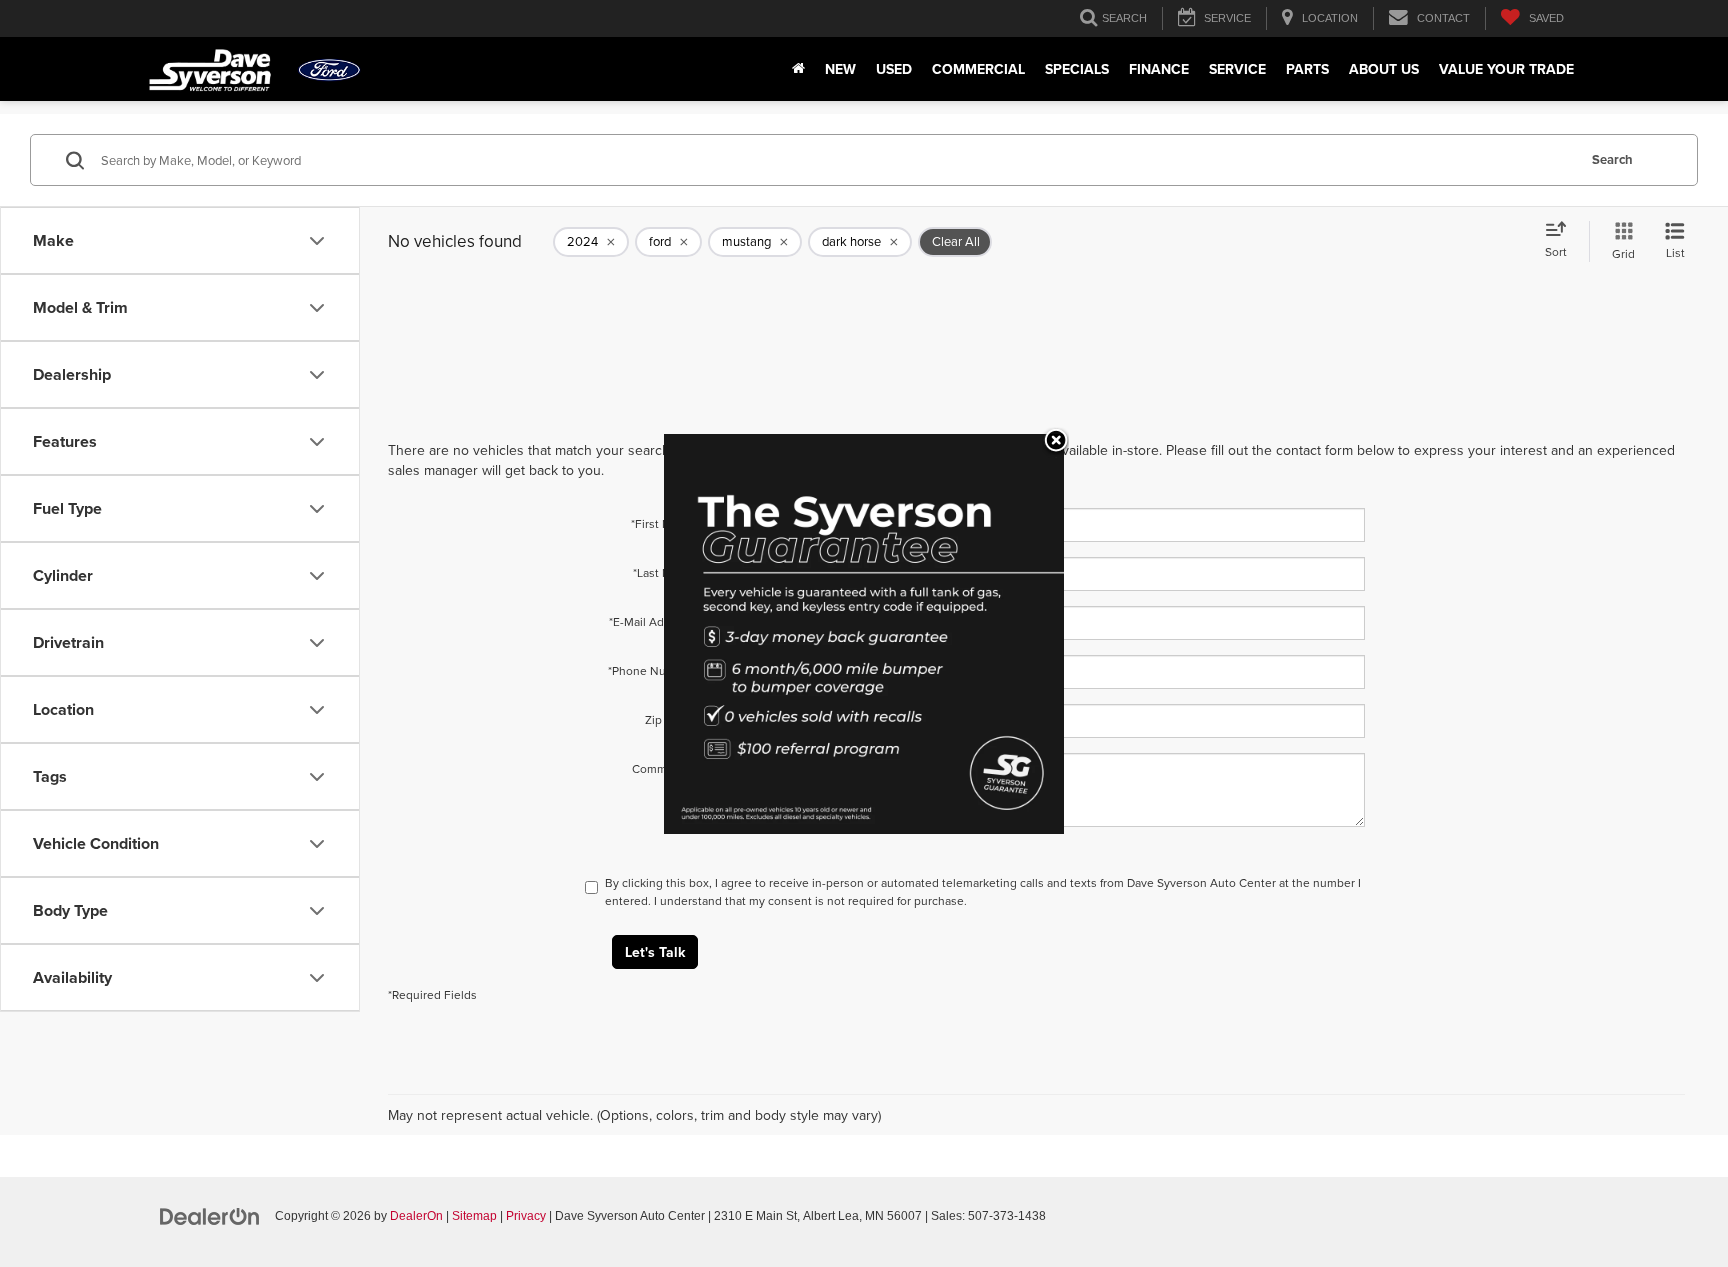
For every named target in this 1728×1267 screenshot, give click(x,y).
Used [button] (894, 69)
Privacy (526, 1216)
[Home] (798, 69)
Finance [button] (1159, 69)
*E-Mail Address (651, 621)
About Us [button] (1384, 69)
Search (1612, 159)
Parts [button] (1307, 69)
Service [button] (1237, 69)
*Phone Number (651, 670)
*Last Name (663, 572)
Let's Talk (655, 952)
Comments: (663, 768)
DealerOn (416, 1216)
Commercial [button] (978, 69)
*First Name (662, 523)
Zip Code (669, 719)
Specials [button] (1077, 69)
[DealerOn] (210, 1215)
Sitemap (474, 1216)
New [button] (840, 69)
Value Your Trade (1506, 69)
